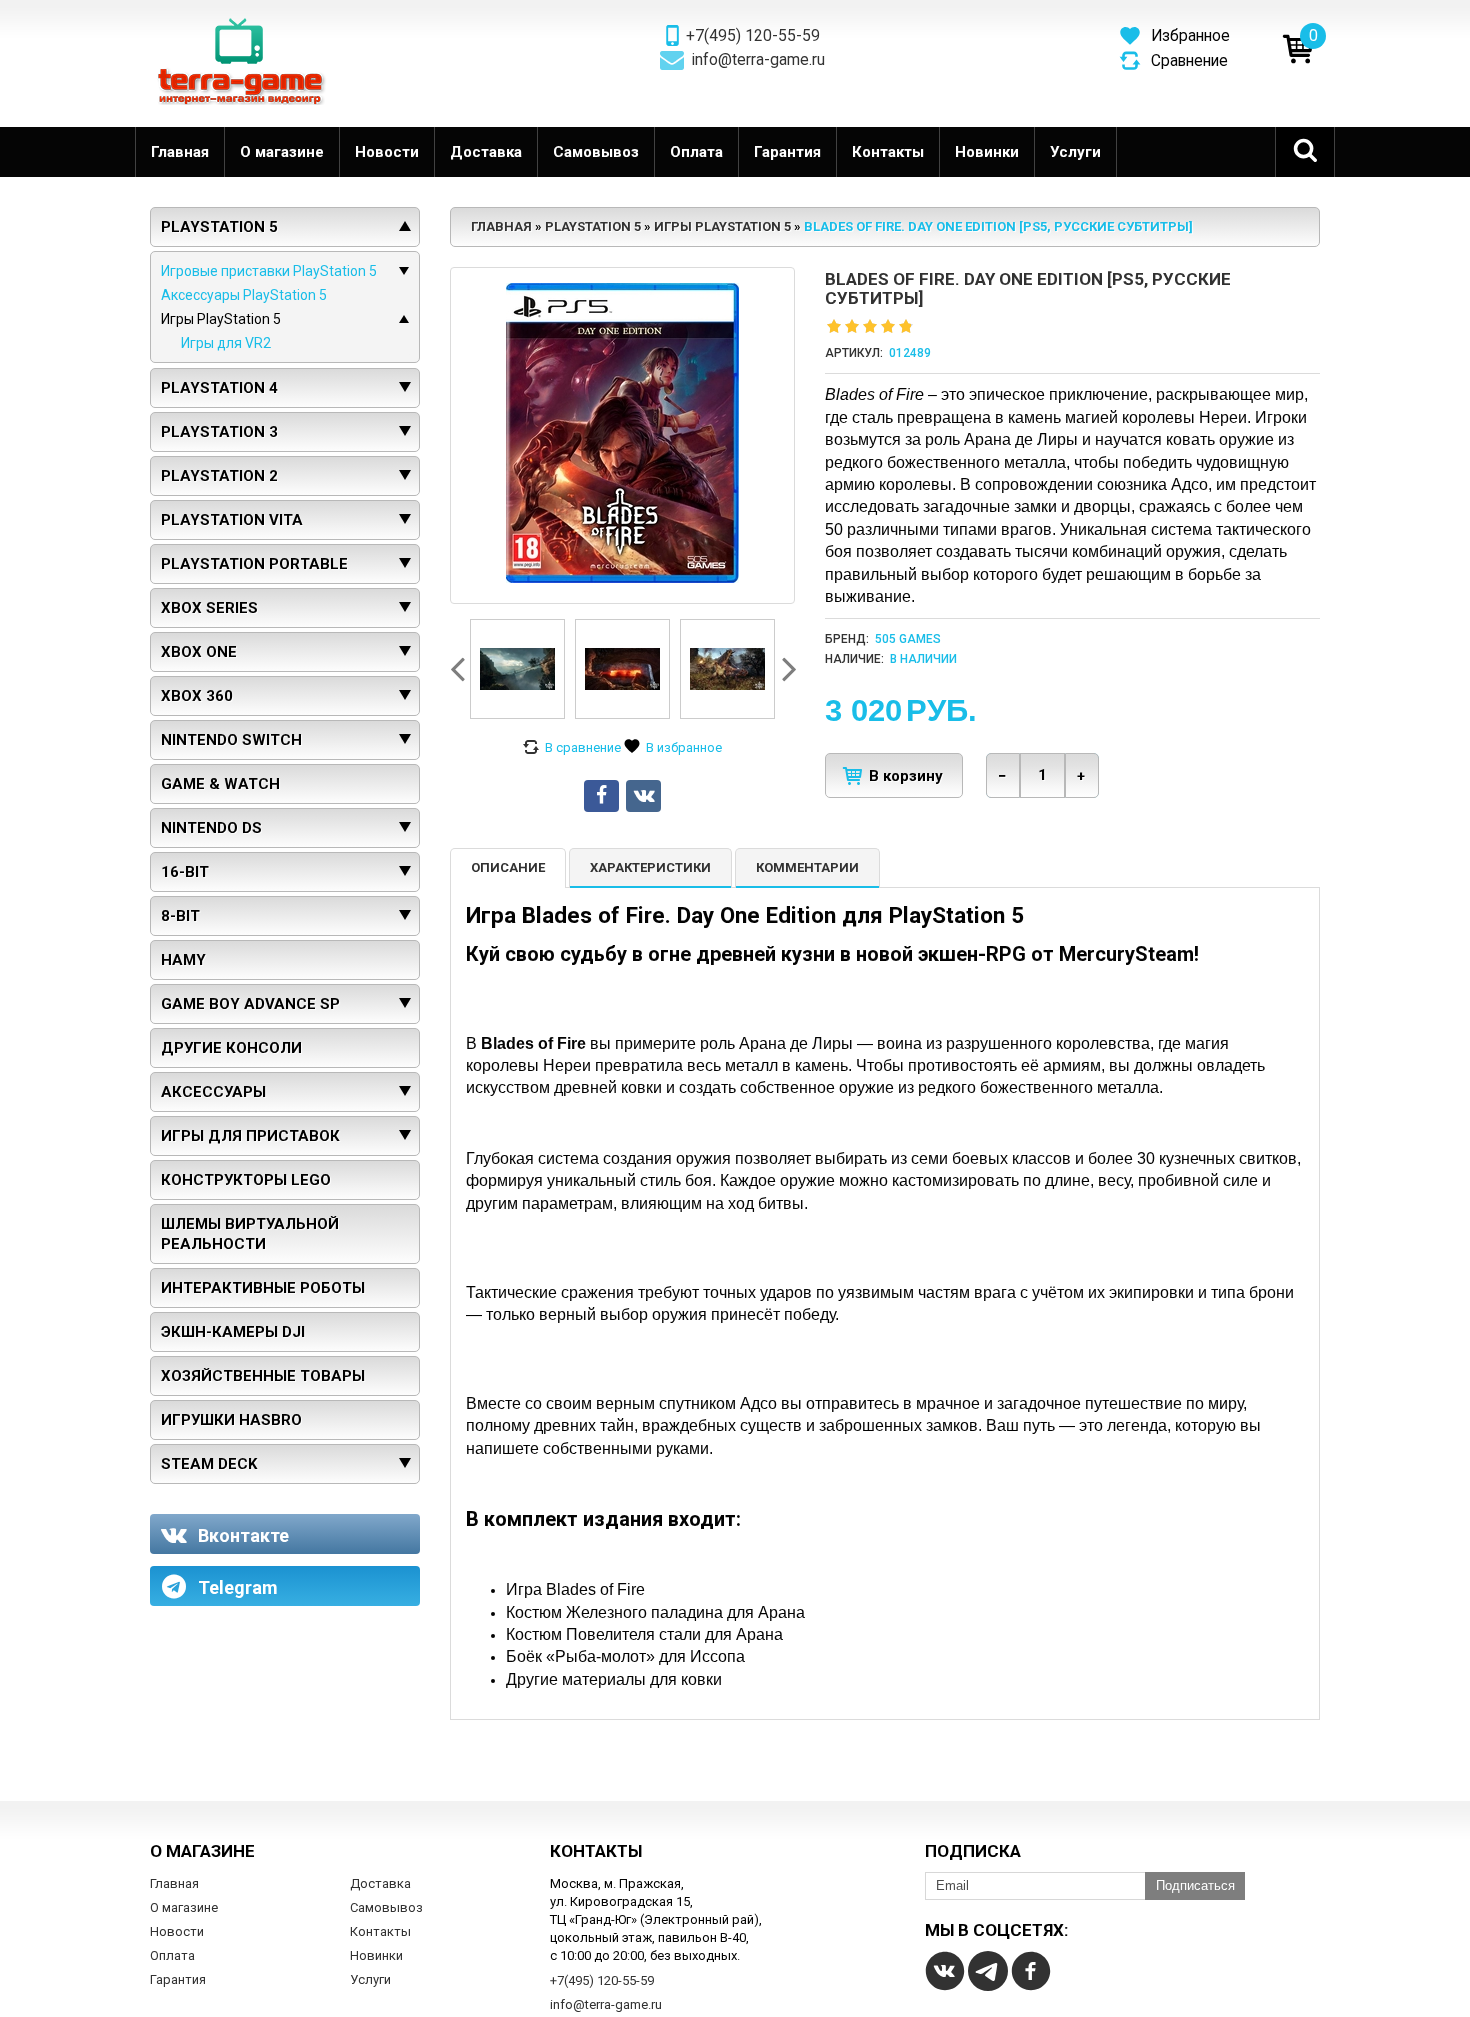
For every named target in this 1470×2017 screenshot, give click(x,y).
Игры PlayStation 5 (221, 319)
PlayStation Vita (232, 520)
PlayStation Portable (254, 564)
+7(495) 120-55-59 (753, 36)
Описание (508, 867)
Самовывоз (596, 152)
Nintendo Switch (231, 740)
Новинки (987, 152)
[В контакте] (945, 1971)
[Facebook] (1031, 1971)
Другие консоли (231, 1048)
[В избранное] (673, 748)
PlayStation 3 (219, 432)
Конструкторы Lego (246, 1180)
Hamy (183, 960)
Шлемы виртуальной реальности (250, 1234)
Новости (387, 152)
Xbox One (199, 652)
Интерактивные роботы (263, 1288)
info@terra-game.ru (758, 60)
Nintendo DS (211, 828)
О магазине (282, 152)
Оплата (696, 152)
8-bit (180, 916)
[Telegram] (988, 1971)
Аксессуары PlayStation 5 (244, 295)
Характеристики (650, 867)
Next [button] (787, 669)
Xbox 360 (197, 696)
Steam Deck (209, 1464)
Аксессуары (213, 1092)
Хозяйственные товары (263, 1376)
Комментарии (807, 867)
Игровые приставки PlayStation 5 (269, 271)
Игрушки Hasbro (231, 1420)
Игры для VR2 (226, 343)
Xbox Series (209, 608)
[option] (517, 669)
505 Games (908, 639)
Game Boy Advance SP (250, 1004)
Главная (180, 152)
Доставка (486, 152)
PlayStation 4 (219, 388)
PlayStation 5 (219, 227)
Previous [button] (460, 669)
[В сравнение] (572, 748)
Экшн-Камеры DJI (233, 1332)
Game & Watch (220, 784)
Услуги (1075, 152)
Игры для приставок (250, 1136)
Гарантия (787, 152)
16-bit (185, 872)
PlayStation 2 (219, 476)
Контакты (888, 152)
